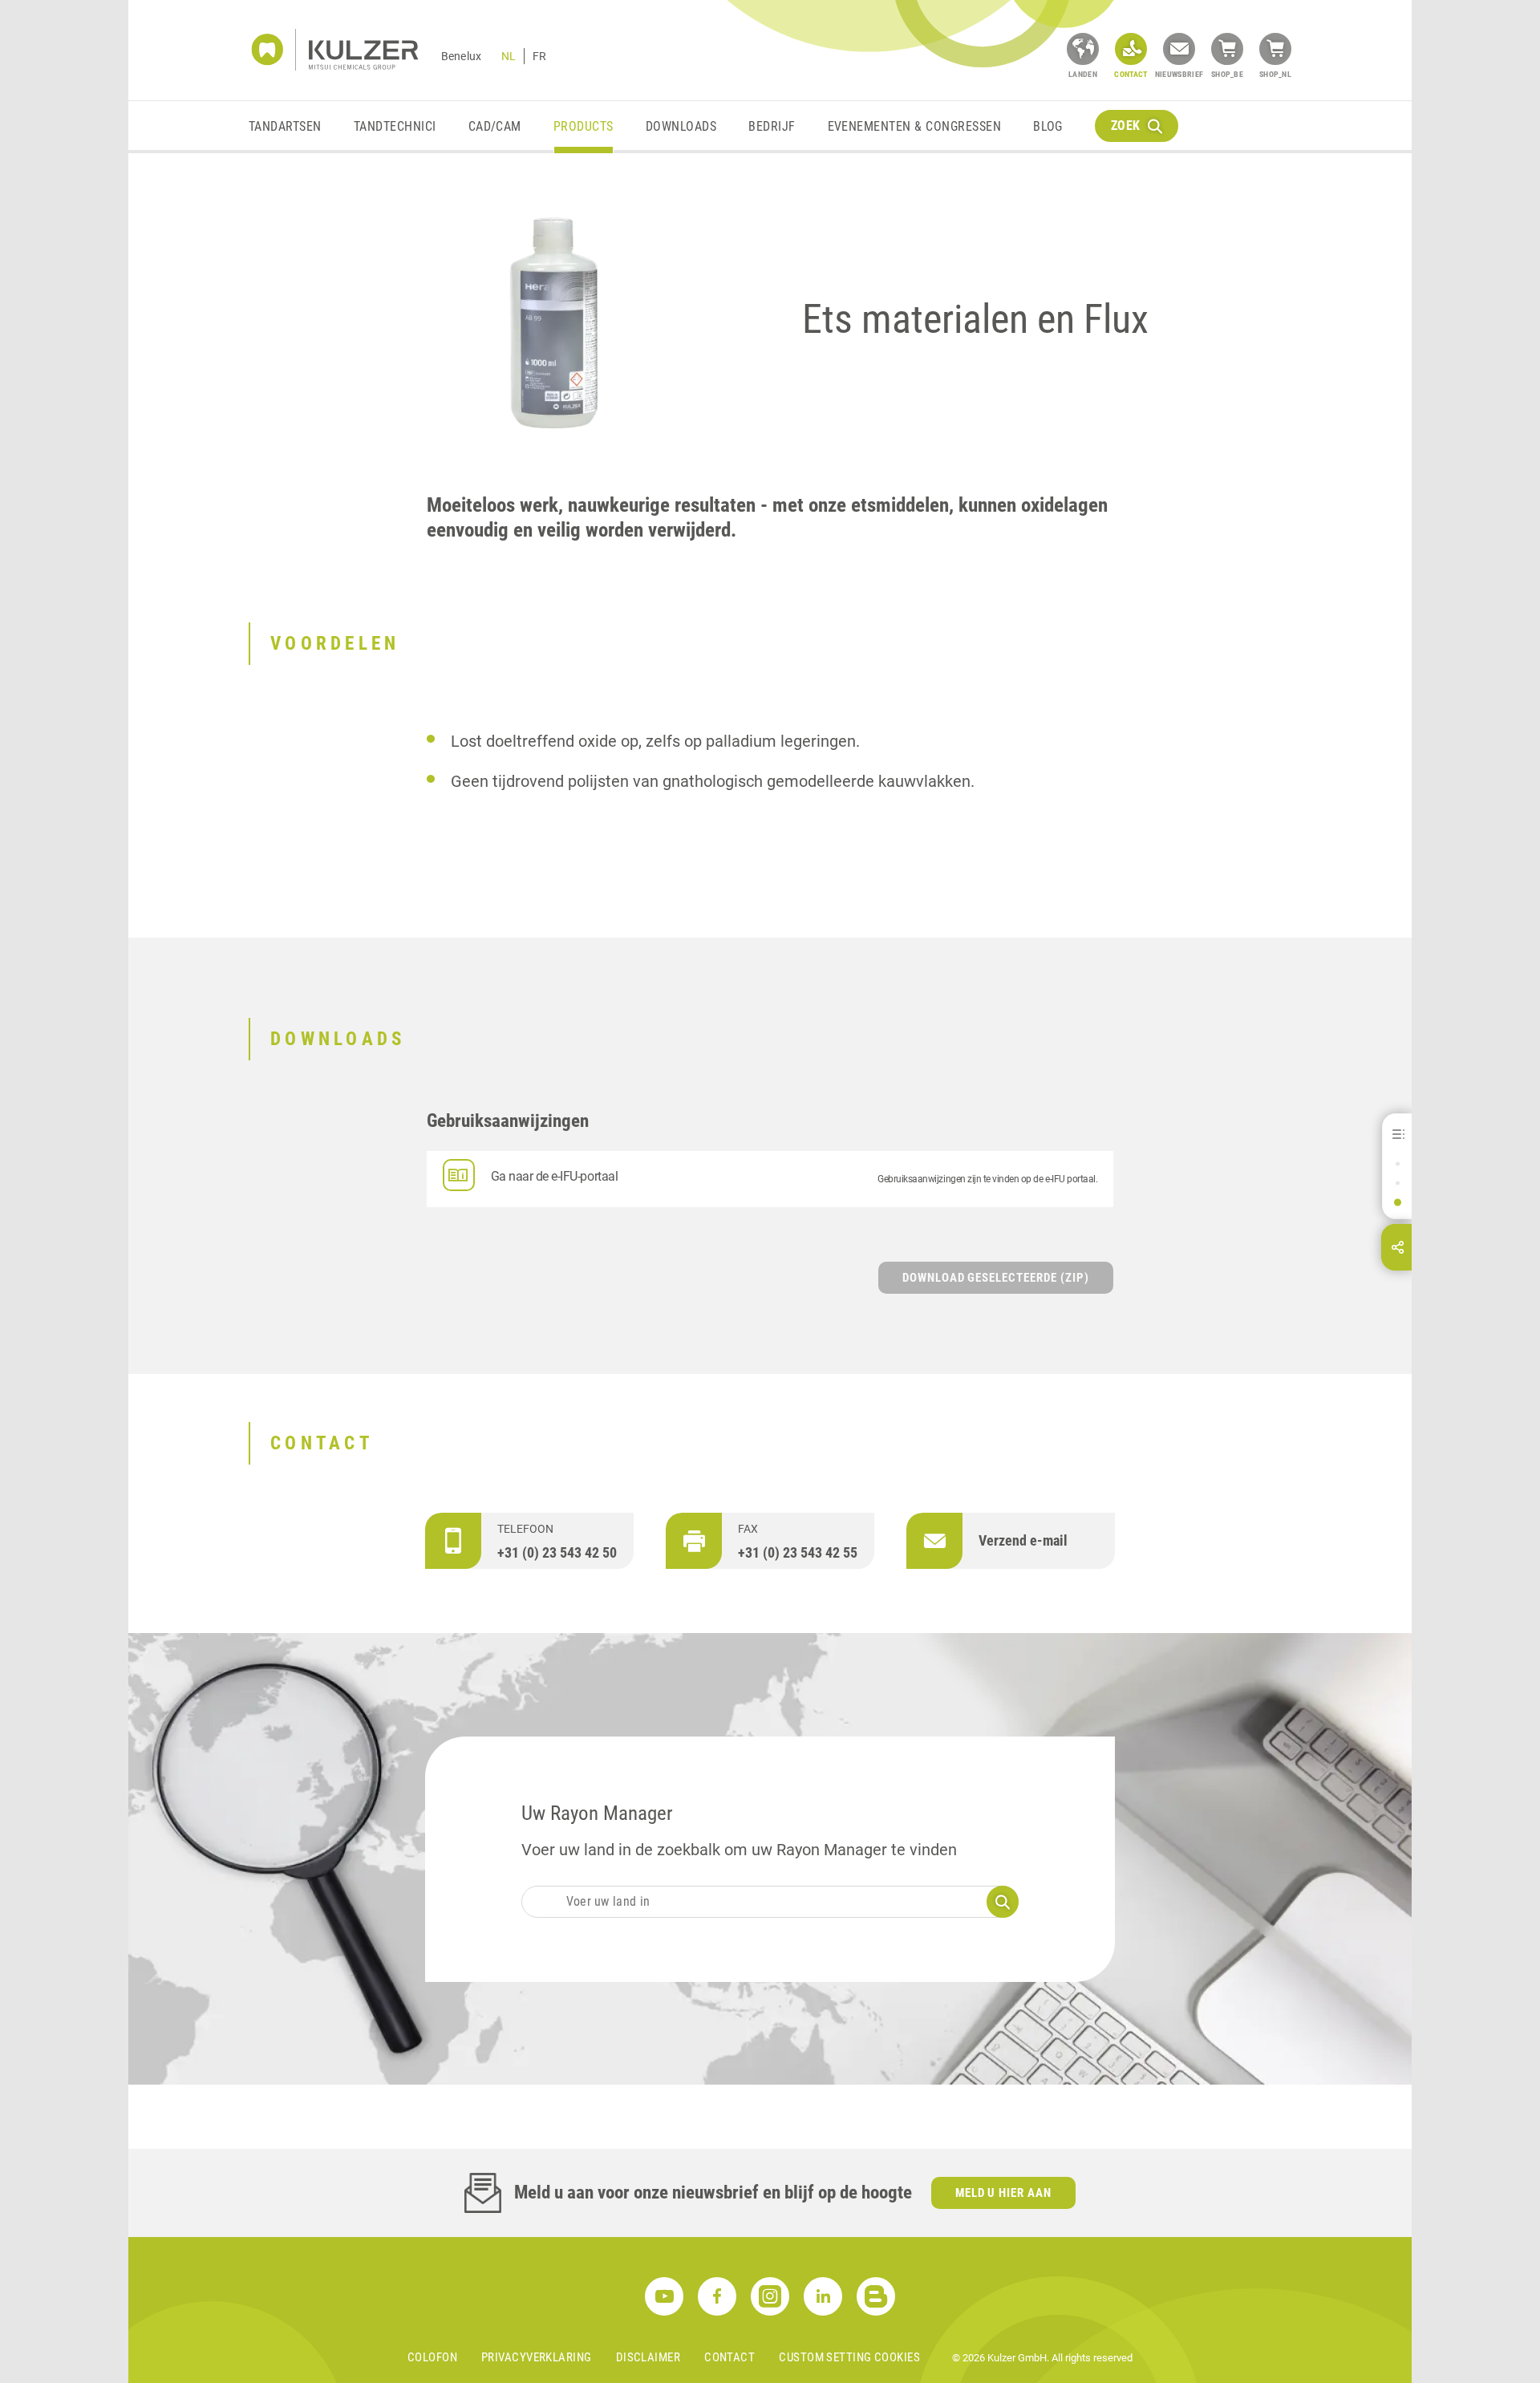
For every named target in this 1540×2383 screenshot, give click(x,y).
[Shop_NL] (1275, 49)
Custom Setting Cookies (849, 2357)
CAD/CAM (495, 126)
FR (539, 56)
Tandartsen (285, 126)
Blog (1048, 126)
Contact (729, 2357)
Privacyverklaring (537, 2357)
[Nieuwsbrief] (1179, 49)
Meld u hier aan (1004, 2193)
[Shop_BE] (1227, 49)
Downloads (681, 126)
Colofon (432, 2357)
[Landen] (1083, 49)
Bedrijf (772, 126)
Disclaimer (648, 2357)
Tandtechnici (395, 126)
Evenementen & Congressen (915, 126)
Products (584, 126)
